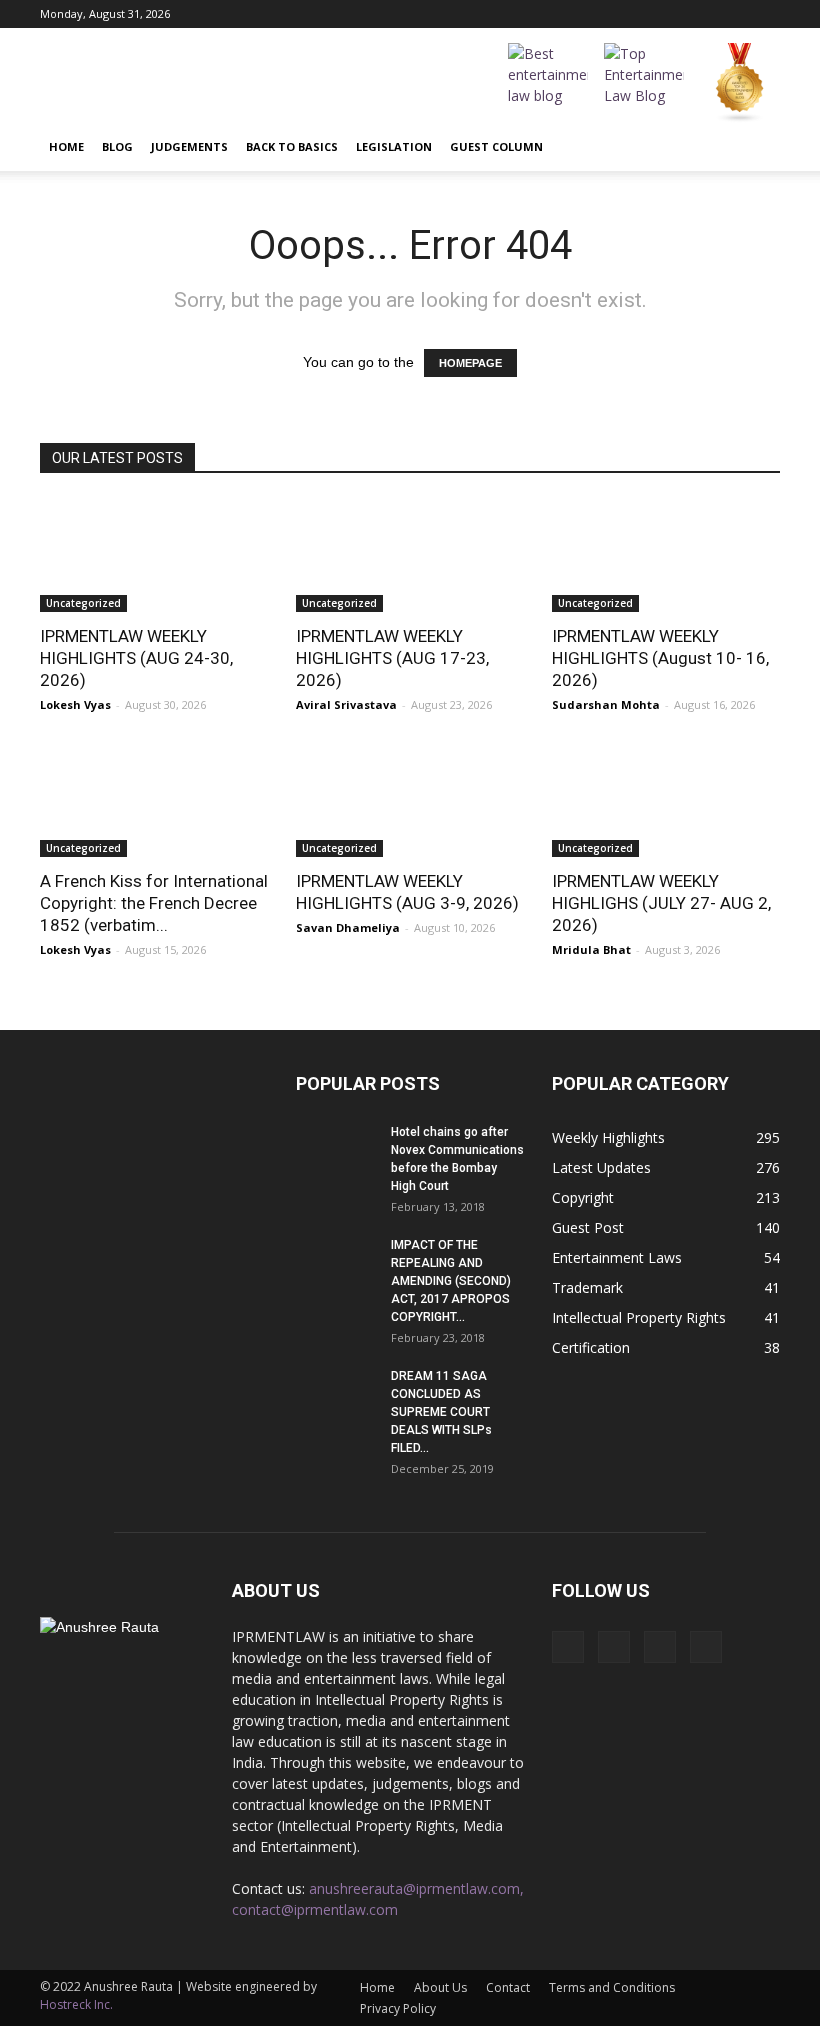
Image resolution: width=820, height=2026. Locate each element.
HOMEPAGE (470, 363)
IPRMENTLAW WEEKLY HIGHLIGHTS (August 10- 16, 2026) (660, 658)
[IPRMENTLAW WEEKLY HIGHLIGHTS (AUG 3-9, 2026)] (410, 801)
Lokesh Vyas (75, 704)
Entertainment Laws (617, 1257)
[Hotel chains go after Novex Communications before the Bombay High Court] (336, 1151)
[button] (756, 147)
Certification (591, 1347)
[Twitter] (765, 14)
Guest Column (496, 146)
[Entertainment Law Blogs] (740, 83)
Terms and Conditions (612, 1987)
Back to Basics (292, 146)
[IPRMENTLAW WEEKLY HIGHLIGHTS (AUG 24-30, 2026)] (154, 555)
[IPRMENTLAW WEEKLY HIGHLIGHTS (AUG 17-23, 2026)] (410, 555)
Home (66, 146)
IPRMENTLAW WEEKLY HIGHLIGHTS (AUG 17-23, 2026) (392, 658)
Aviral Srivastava (346, 704)
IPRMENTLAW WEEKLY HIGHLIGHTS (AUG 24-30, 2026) (136, 658)
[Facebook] (666, 14)
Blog (117, 146)
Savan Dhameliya (348, 927)
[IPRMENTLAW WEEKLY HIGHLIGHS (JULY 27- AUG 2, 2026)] (666, 801)
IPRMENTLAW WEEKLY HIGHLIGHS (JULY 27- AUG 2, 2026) (661, 903)
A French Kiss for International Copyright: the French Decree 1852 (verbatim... (154, 903)
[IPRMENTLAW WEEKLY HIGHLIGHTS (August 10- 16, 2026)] (666, 555)
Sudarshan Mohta (606, 704)
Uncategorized (83, 603)
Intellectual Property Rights (639, 1317)
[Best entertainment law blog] (548, 83)
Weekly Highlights (608, 1137)
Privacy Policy (398, 2008)
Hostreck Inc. (76, 2004)
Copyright (583, 1197)
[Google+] (699, 14)
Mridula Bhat (591, 949)
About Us (440, 1987)
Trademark (587, 1287)
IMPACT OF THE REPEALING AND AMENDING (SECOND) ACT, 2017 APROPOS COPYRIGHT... (451, 1281)
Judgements (189, 146)
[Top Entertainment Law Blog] (644, 83)
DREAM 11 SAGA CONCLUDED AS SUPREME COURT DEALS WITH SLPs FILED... (441, 1412)
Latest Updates (601, 1167)
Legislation (394, 146)
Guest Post (588, 1227)
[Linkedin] (732, 14)
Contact (508, 1987)
